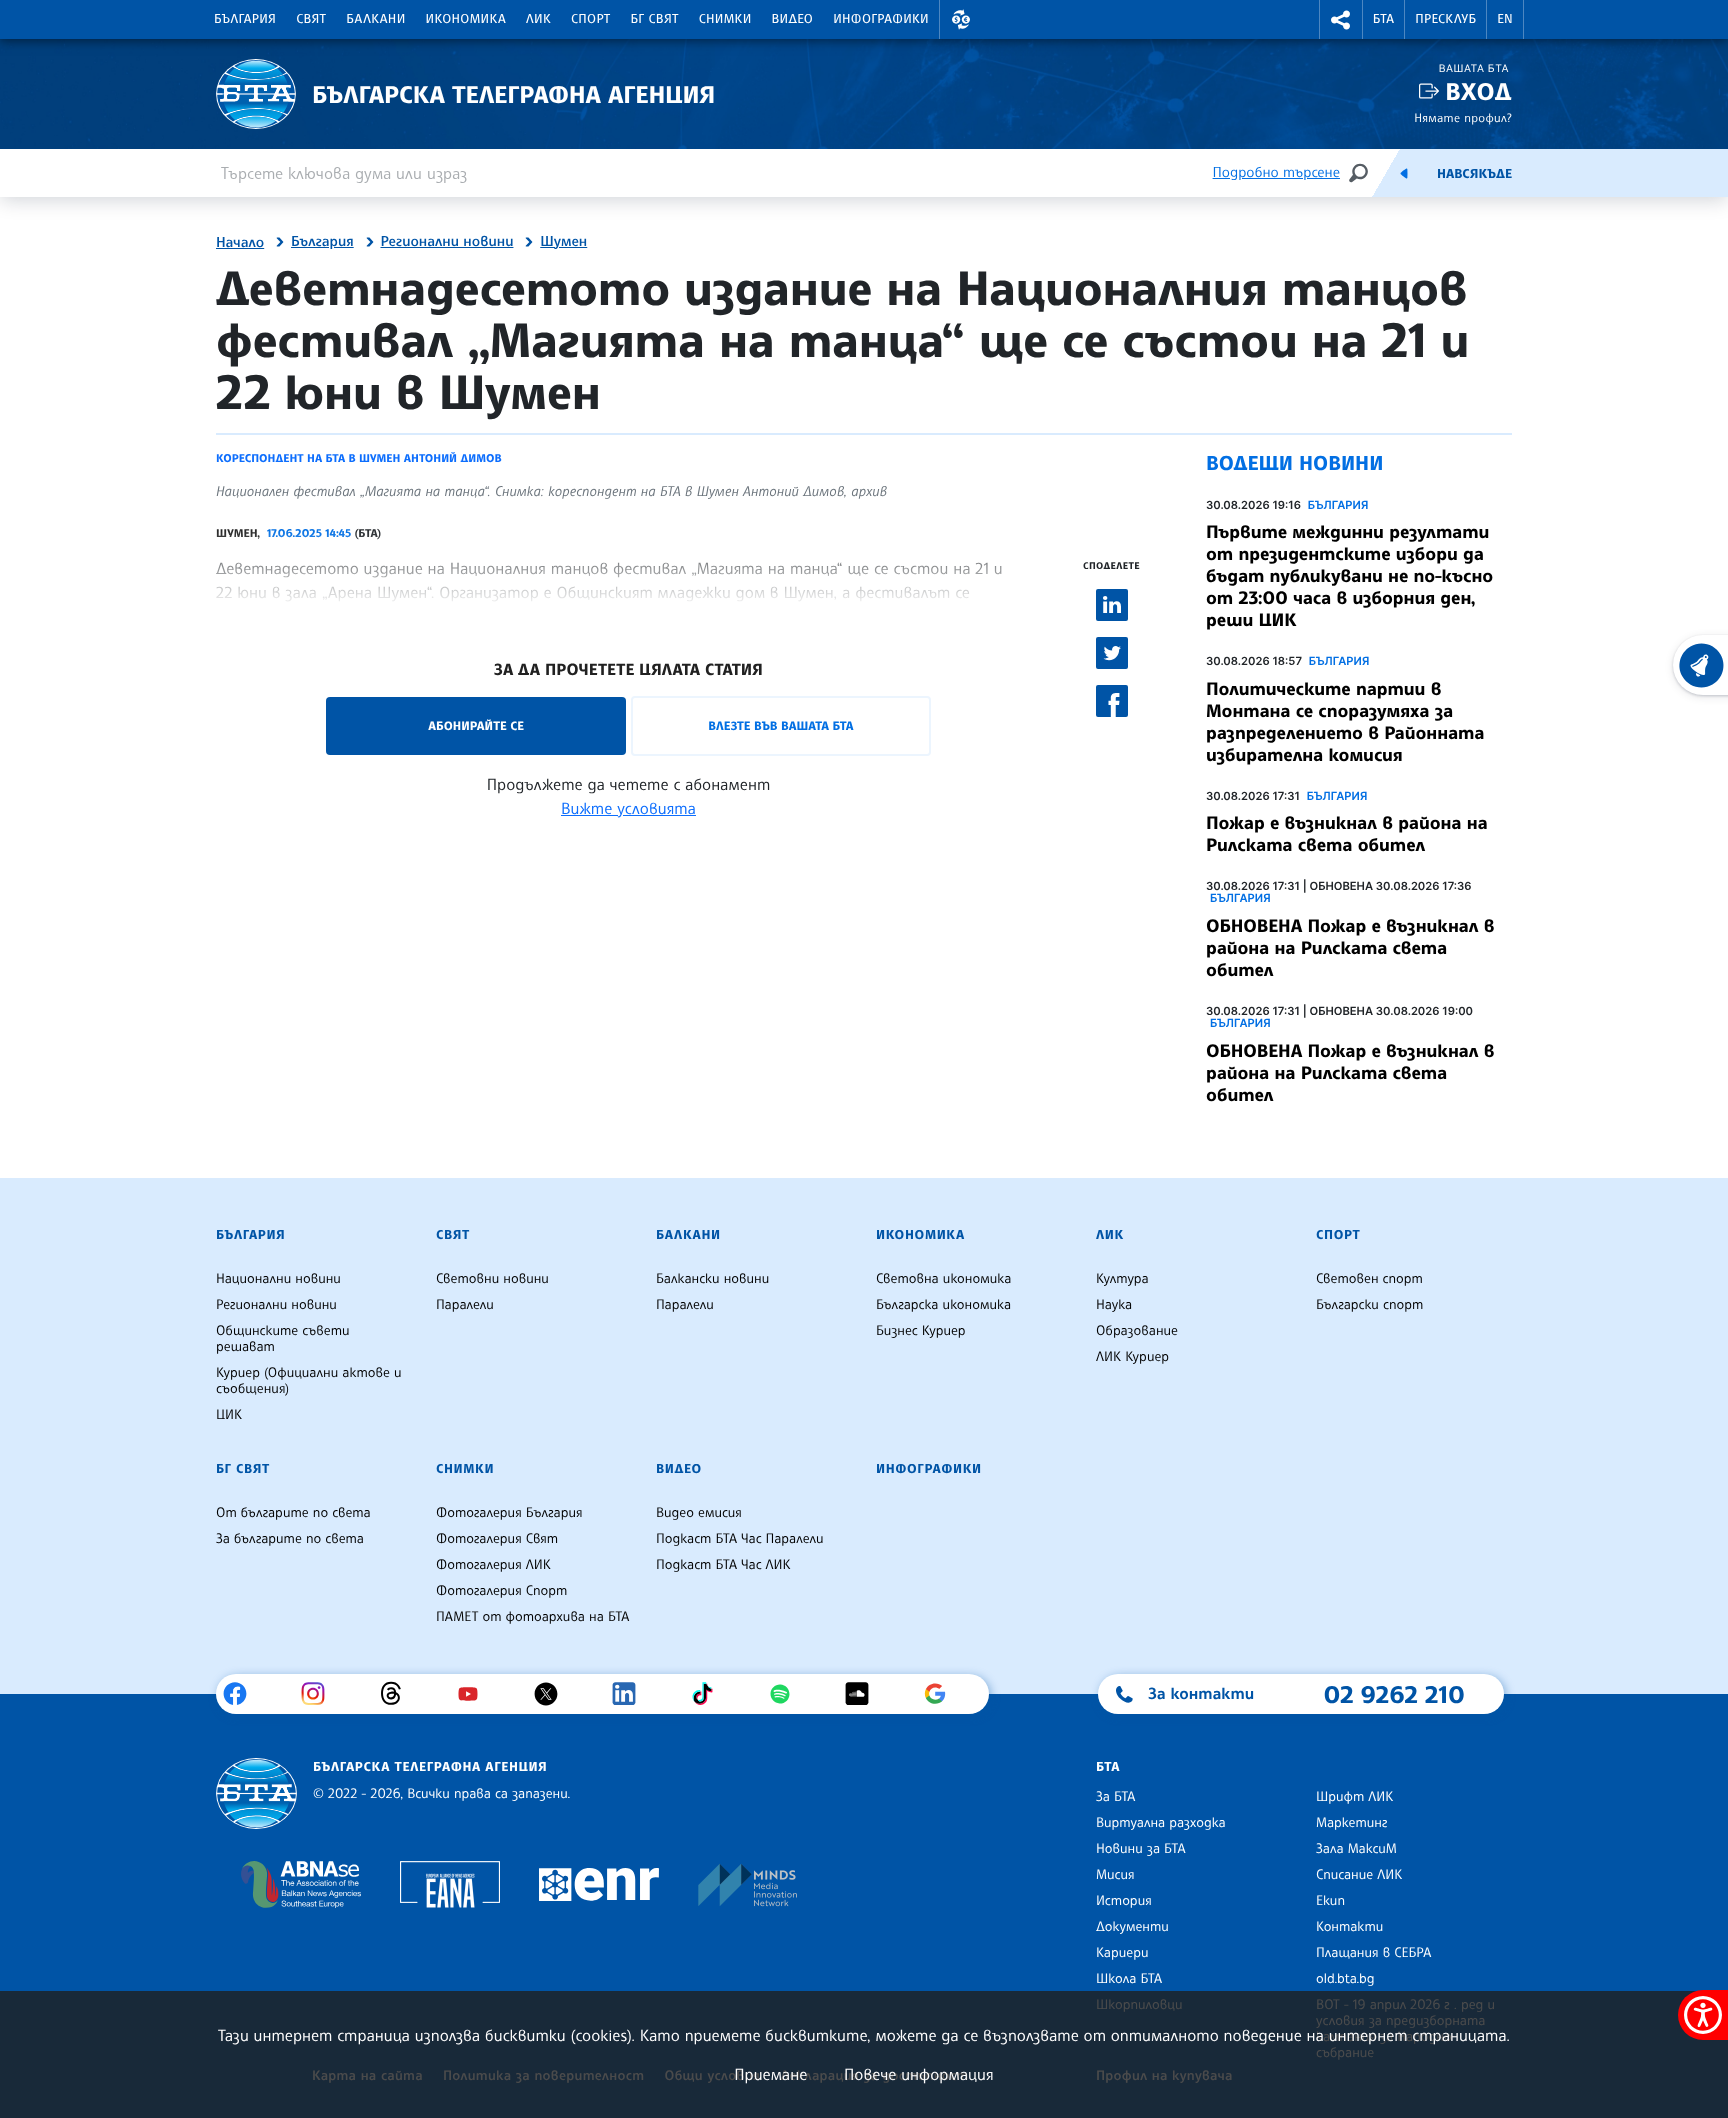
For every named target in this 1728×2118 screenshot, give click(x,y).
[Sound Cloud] (864, 1694)
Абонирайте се (476, 725)
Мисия (1115, 1875)
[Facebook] (242, 1694)
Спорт (590, 19)
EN (1505, 19)
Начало (240, 243)
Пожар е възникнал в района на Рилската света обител (1347, 834)
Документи (1132, 1927)
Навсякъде (1474, 174)
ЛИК (538, 19)
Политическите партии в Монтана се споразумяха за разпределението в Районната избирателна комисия (1345, 722)
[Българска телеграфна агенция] (256, 1793)
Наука (1114, 1305)
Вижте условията (628, 808)
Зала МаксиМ (1356, 1849)
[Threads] (398, 1694)
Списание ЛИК (1359, 1875)
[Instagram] (320, 1694)
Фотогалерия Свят (497, 1539)
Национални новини (278, 1279)
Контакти (1349, 1927)
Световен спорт (1369, 1279)
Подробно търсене (1276, 172)
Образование (1137, 1331)
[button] (961, 19)
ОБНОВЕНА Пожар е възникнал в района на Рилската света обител (1350, 948)
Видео (793, 19)
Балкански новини (712, 1279)
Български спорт (1369, 1305)
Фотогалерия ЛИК (493, 1565)
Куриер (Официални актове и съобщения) (309, 1381)
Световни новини (492, 1279)
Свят (311, 19)
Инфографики (881, 19)
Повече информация (919, 2074)
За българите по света (290, 1539)
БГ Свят (655, 19)
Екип (1330, 1901)
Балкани (375, 19)
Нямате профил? (1463, 117)
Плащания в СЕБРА (1373, 1953)
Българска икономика (943, 1305)
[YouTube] (475, 1694)
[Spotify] (787, 1694)
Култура (1122, 1279)
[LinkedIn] (631, 1694)
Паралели (465, 1305)
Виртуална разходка (1161, 1823)
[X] (553, 1694)
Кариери (1122, 1953)
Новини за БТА (1141, 1849)
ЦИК (229, 1415)
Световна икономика (943, 1279)
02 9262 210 (1394, 1694)
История (1124, 1901)
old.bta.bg (1345, 1979)
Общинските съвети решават (283, 1339)
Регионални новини (447, 242)
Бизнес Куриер (921, 1331)
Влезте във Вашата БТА (780, 725)
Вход (1478, 91)
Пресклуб (1445, 19)
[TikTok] (709, 1694)
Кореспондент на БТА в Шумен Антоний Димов (359, 458)
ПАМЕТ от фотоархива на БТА (532, 1617)
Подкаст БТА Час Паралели (739, 1539)
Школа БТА (1129, 1979)
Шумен (563, 242)
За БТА (1115, 1797)
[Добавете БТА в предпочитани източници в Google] (942, 1694)
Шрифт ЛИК (1354, 1797)
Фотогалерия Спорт (501, 1591)
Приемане (770, 2074)
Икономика (466, 19)
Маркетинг (1351, 1823)
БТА (1383, 19)
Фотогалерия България (509, 1513)
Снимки (725, 19)
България (245, 19)
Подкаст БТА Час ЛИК (723, 1565)
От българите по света (293, 1513)
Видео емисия (699, 1513)
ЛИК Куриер (1132, 1357)
